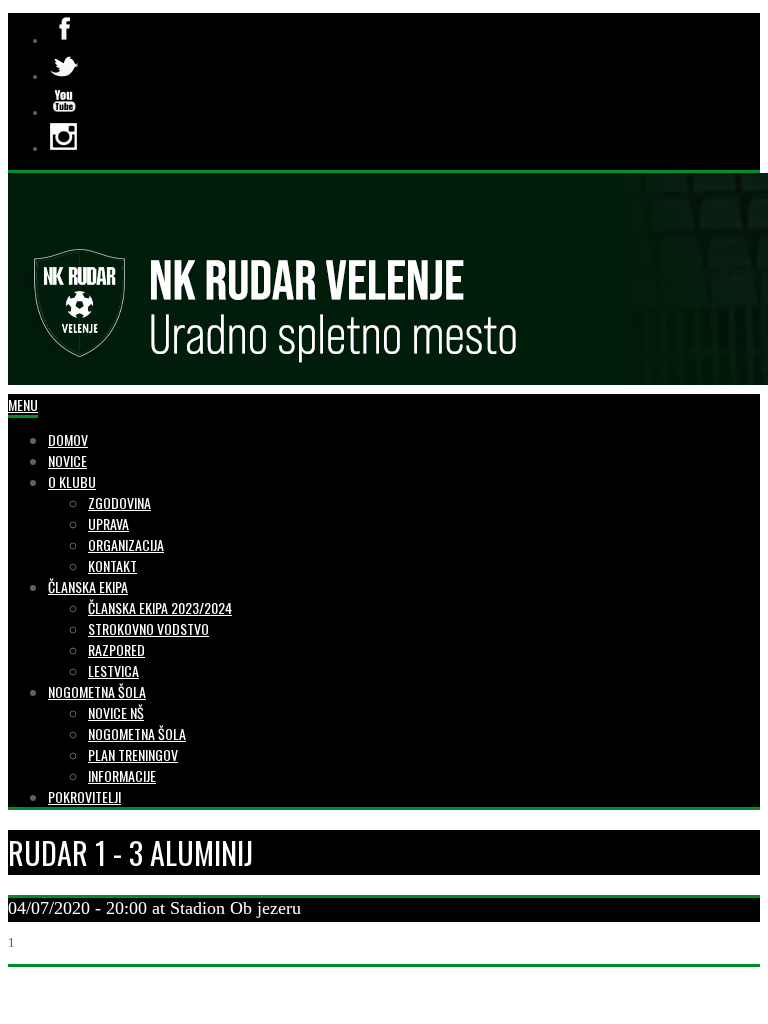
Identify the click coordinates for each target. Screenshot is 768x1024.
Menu (23, 404)
